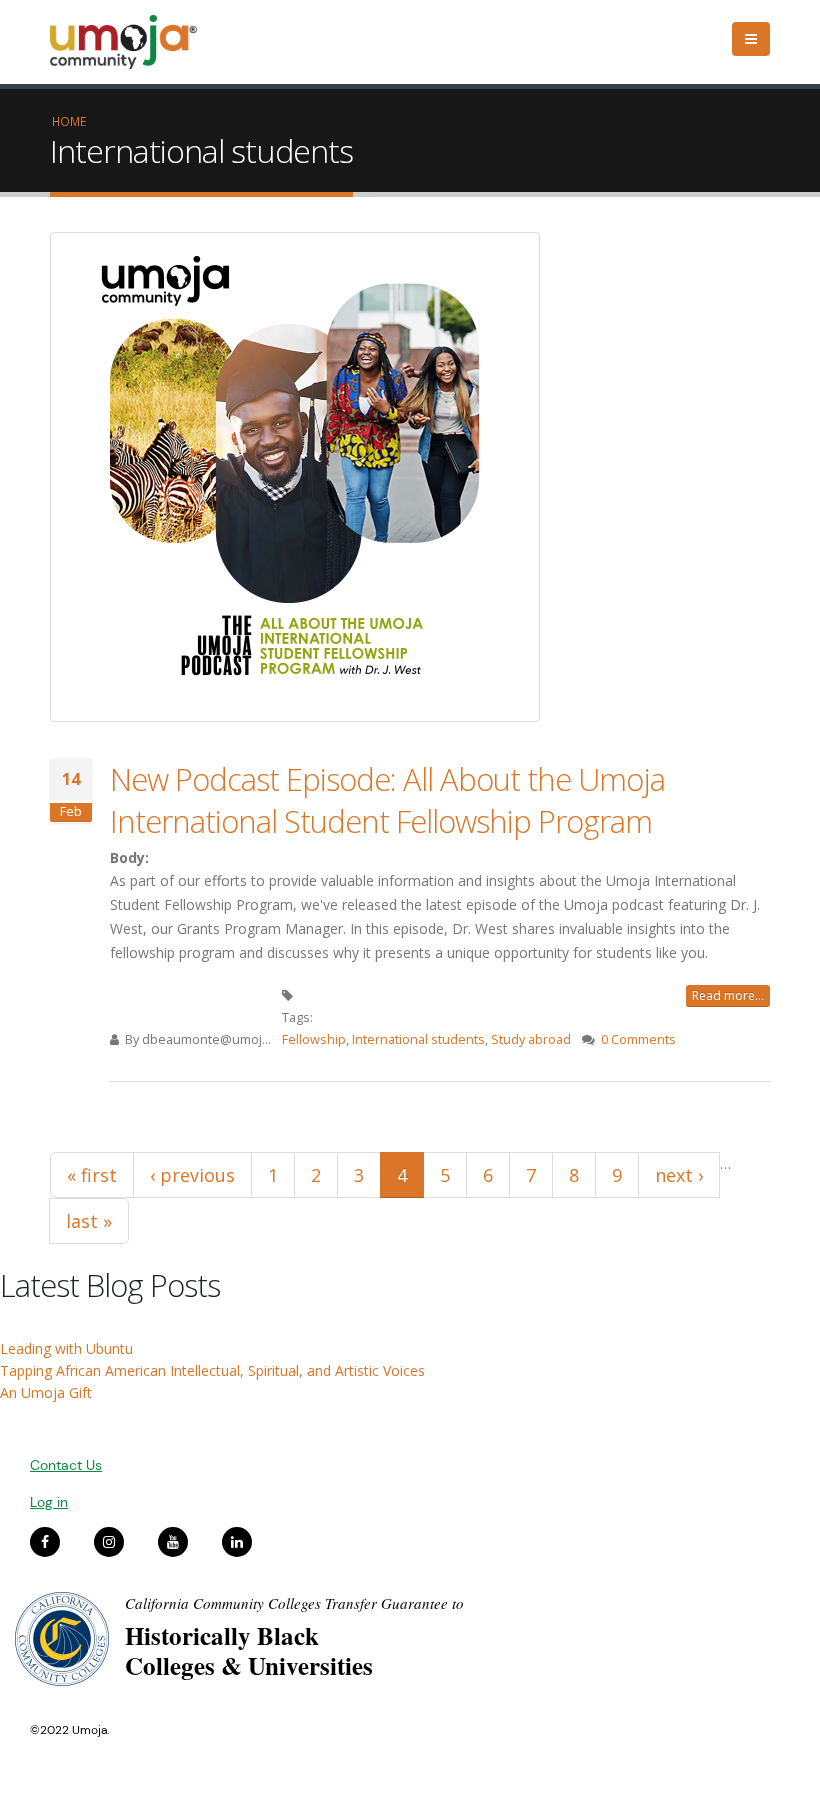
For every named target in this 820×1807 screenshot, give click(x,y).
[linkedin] (237, 1542)
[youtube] (173, 1542)
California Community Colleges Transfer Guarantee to (294, 1603)
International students (418, 1039)
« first (92, 1175)
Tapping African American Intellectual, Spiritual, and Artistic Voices (212, 1370)
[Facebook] (45, 1542)
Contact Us (66, 1465)
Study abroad (531, 1039)
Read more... (728, 995)
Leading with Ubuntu (66, 1348)
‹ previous (192, 1175)
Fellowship (314, 1039)
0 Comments (638, 1039)
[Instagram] (109, 1542)
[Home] (132, 42)
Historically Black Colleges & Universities (249, 1650)
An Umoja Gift (46, 1392)
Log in (49, 1502)
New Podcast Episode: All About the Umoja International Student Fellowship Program (387, 800)
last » (89, 1221)
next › (679, 1175)
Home (69, 121)
